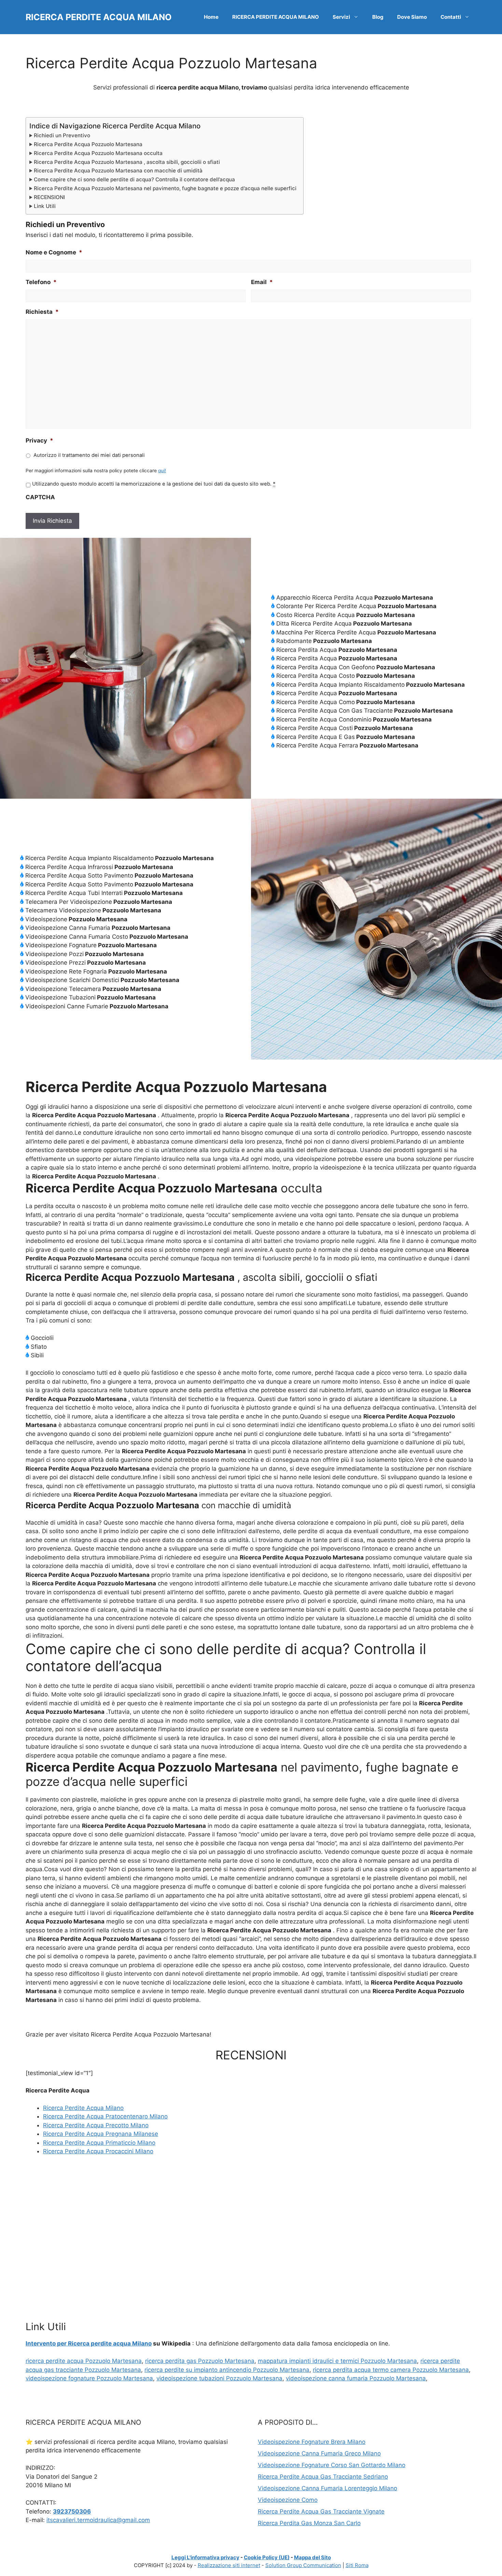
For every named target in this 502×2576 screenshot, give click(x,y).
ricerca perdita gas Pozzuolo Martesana (200, 2361)
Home (211, 17)
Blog (378, 17)
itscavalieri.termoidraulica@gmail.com (98, 2520)
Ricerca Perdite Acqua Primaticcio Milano (99, 2143)
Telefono (41, 282)
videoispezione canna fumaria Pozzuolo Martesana (356, 2378)
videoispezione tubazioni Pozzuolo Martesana (219, 2378)
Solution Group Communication (303, 2565)
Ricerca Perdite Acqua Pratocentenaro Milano (105, 2116)
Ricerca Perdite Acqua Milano (83, 2108)
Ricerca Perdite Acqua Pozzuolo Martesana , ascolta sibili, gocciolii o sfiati (127, 162)
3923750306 (72, 2511)
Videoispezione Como (288, 2500)
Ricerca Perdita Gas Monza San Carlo (309, 2523)
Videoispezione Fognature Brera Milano (312, 2442)
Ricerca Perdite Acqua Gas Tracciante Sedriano (323, 2477)
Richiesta (42, 312)
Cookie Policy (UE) (267, 2557)
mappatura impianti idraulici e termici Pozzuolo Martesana (337, 2361)
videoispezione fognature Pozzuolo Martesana (89, 2378)
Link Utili (45, 206)
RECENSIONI (49, 197)
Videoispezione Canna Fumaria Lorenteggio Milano (327, 2488)
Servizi (341, 17)
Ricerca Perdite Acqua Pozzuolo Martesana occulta (98, 153)
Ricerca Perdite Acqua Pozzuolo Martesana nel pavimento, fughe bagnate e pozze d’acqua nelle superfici (165, 188)
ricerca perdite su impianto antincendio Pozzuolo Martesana (227, 2370)
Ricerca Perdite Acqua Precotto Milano (96, 2125)
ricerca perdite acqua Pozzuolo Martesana (84, 2361)
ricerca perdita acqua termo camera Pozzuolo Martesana (391, 2370)
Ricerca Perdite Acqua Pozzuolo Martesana (88, 144)
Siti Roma (357, 2565)
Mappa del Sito (312, 2557)
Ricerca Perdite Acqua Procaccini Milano (98, 2151)
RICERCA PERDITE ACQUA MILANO (99, 17)
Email (262, 282)
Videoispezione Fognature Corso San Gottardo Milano (332, 2465)
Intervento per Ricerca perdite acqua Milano (89, 2343)
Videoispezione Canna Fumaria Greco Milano (319, 2453)
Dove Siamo (412, 17)
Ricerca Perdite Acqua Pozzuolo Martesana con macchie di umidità (118, 171)
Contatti (451, 17)
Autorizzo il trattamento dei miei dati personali (89, 455)
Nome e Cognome (54, 252)
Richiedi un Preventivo (62, 135)
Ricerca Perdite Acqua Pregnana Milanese (101, 2134)
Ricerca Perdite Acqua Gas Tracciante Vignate (321, 2511)
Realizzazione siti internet (229, 2565)
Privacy (39, 440)
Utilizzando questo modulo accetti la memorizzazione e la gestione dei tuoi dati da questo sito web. (154, 484)
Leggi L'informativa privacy (205, 2557)
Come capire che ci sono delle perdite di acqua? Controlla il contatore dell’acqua (134, 179)
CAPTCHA (40, 497)
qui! (162, 471)
